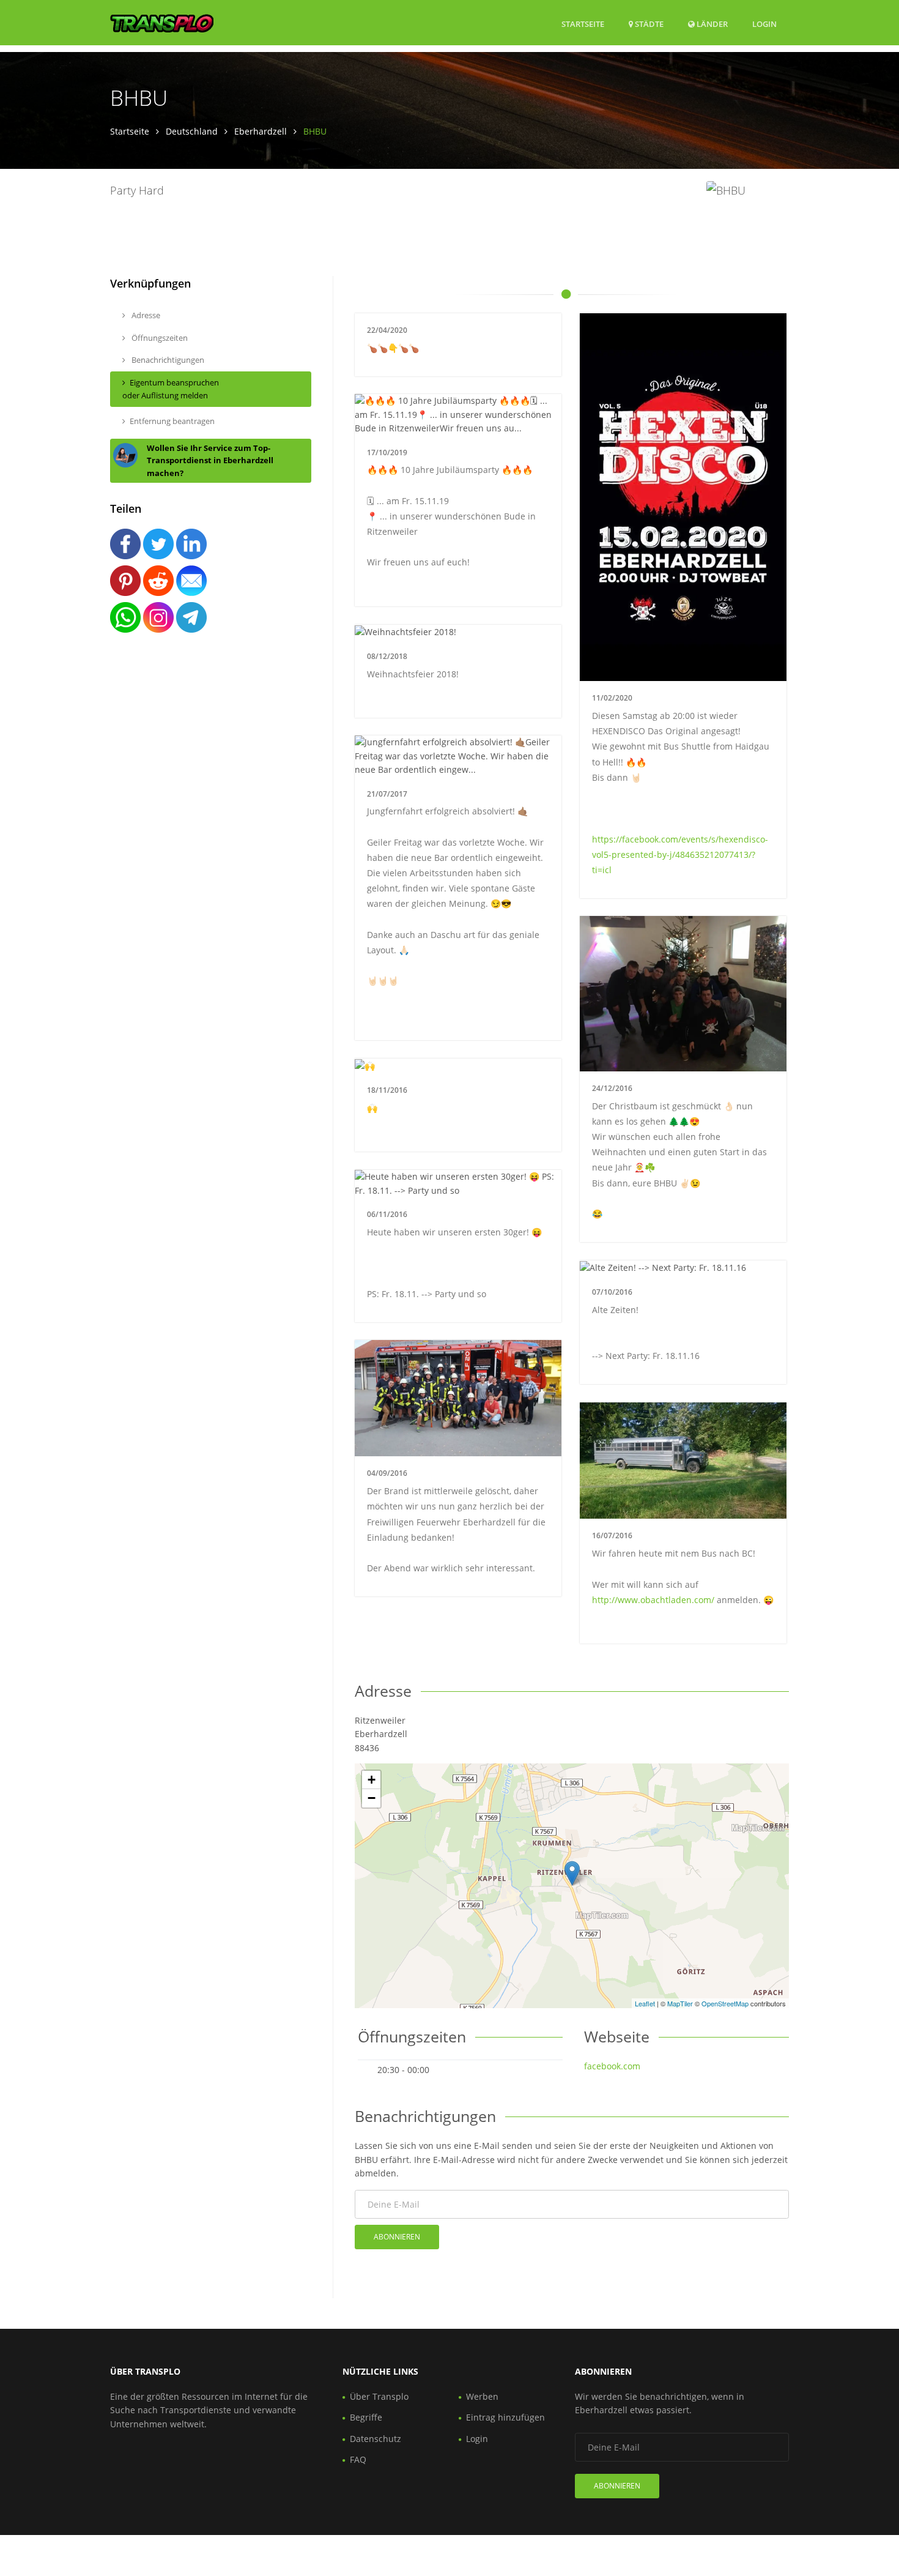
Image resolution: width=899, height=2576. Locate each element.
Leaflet (645, 2003)
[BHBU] (572, 1873)
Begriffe (366, 2417)
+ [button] (372, 1780)
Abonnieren (397, 2237)
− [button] (372, 1798)
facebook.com (612, 2066)
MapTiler (680, 2003)
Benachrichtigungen (167, 360)
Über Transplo (379, 2396)
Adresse (145, 315)
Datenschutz (376, 2439)
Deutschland (192, 131)
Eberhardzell (261, 131)
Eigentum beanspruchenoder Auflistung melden (171, 389)
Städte (648, 24)
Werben (482, 2396)
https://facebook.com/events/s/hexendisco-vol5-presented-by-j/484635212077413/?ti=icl (680, 854)
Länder (711, 24)
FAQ (358, 2459)
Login (764, 24)
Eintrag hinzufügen (505, 2417)
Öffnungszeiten (159, 338)
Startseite (583, 24)
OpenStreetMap (725, 2003)
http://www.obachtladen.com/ (653, 1600)
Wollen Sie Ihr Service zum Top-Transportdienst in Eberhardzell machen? (210, 461)
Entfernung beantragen (172, 421)
